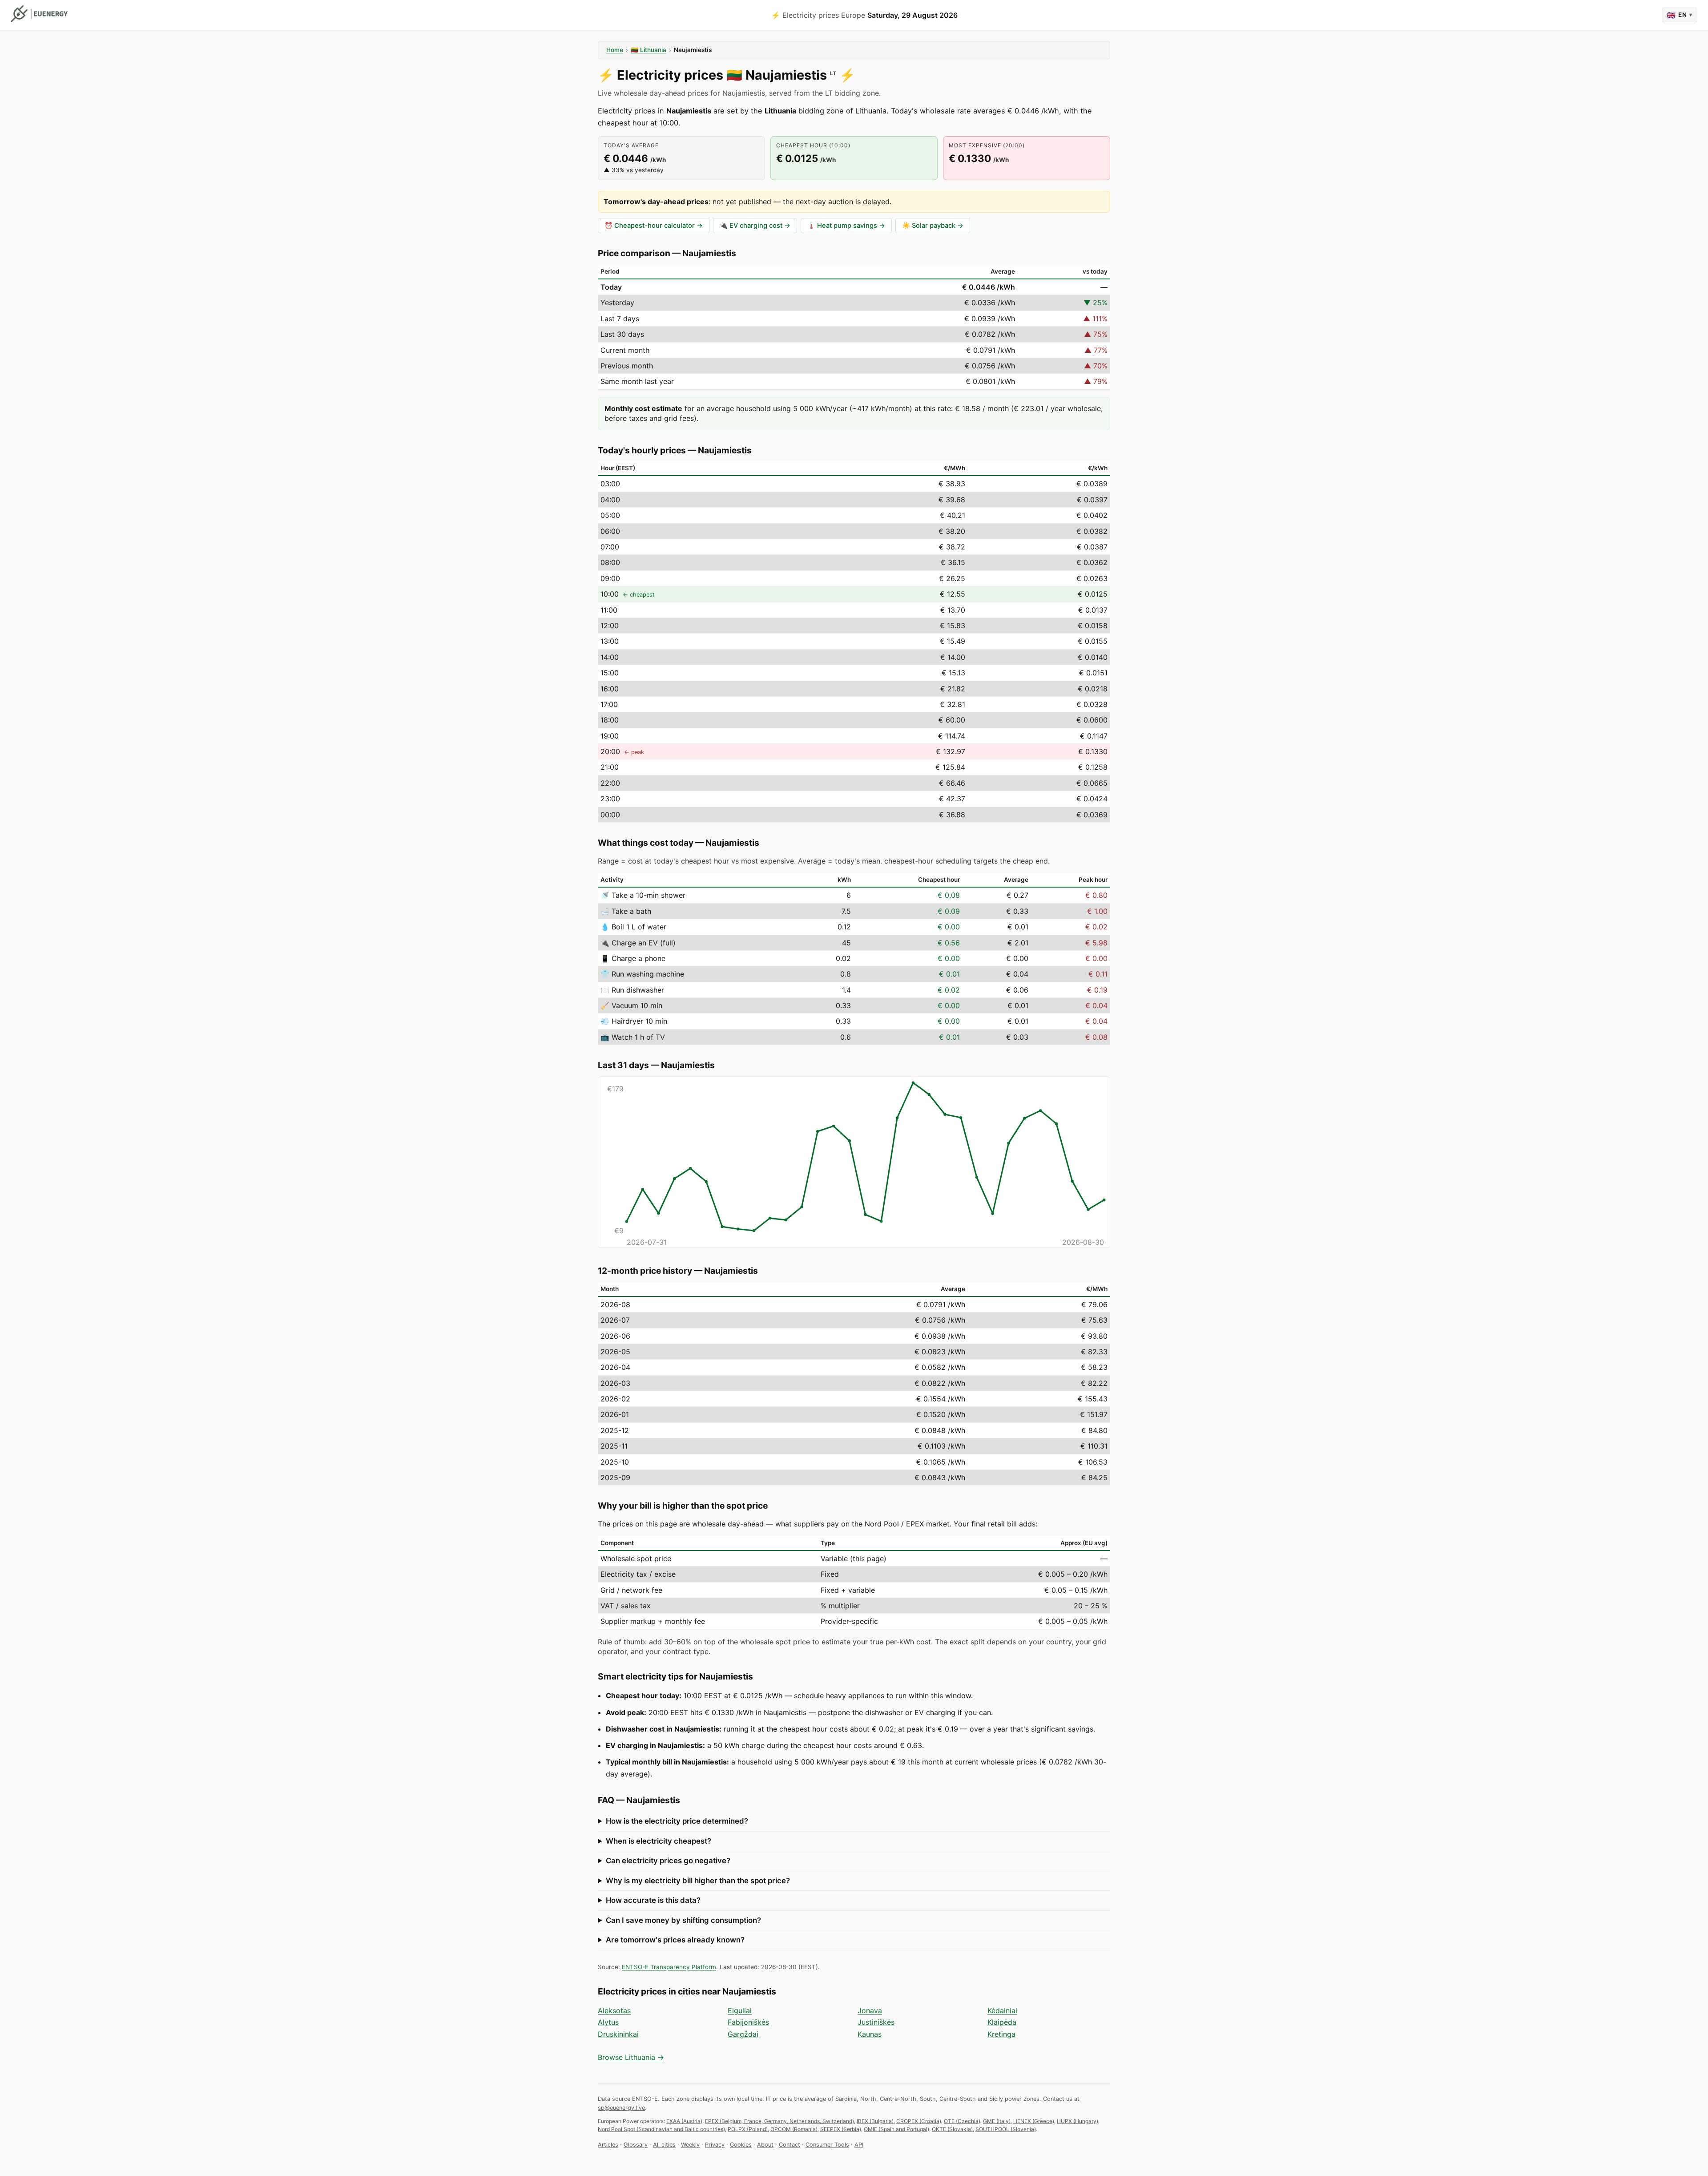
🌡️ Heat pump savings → (846, 226)
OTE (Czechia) (962, 2121)
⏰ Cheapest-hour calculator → (654, 226)
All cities (664, 2145)
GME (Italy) (997, 2121)
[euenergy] (39, 14)
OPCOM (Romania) (794, 2129)
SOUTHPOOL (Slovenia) (1006, 2129)
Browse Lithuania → (631, 2057)
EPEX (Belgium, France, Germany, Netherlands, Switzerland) (779, 2121)
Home (615, 50)
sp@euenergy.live (621, 2108)
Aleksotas (614, 2010)
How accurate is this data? (653, 1900)
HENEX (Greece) (1034, 2121)
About (765, 2145)
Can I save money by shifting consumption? (683, 1920)
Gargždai (743, 2034)
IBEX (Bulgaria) (875, 2121)
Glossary (636, 2145)
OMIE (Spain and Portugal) (896, 2129)
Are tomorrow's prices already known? (675, 1940)
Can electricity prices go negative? (668, 1861)
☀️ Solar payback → (933, 226)
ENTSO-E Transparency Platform (669, 1967)
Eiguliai (740, 2010)
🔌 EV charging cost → (755, 226)
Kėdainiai (1002, 2010)
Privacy (715, 2145)
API (859, 2145)
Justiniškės (876, 2022)
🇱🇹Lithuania (649, 50)
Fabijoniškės (748, 2022)
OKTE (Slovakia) (952, 2129)
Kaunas (870, 2034)
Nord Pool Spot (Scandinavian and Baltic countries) (661, 2129)
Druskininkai (618, 2034)
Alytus (608, 2022)
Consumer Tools (827, 2145)
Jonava (870, 2010)
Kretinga (1001, 2034)
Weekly (690, 2145)
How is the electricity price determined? (677, 1821)
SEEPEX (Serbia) (841, 2129)
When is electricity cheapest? (659, 1841)
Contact (790, 2145)
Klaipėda (1002, 2022)
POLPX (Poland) (748, 2129)
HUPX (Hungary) (1078, 2121)
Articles (608, 2145)
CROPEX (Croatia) (919, 2121)
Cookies (741, 2145)
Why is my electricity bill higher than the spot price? (698, 1881)
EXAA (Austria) (684, 2121)
